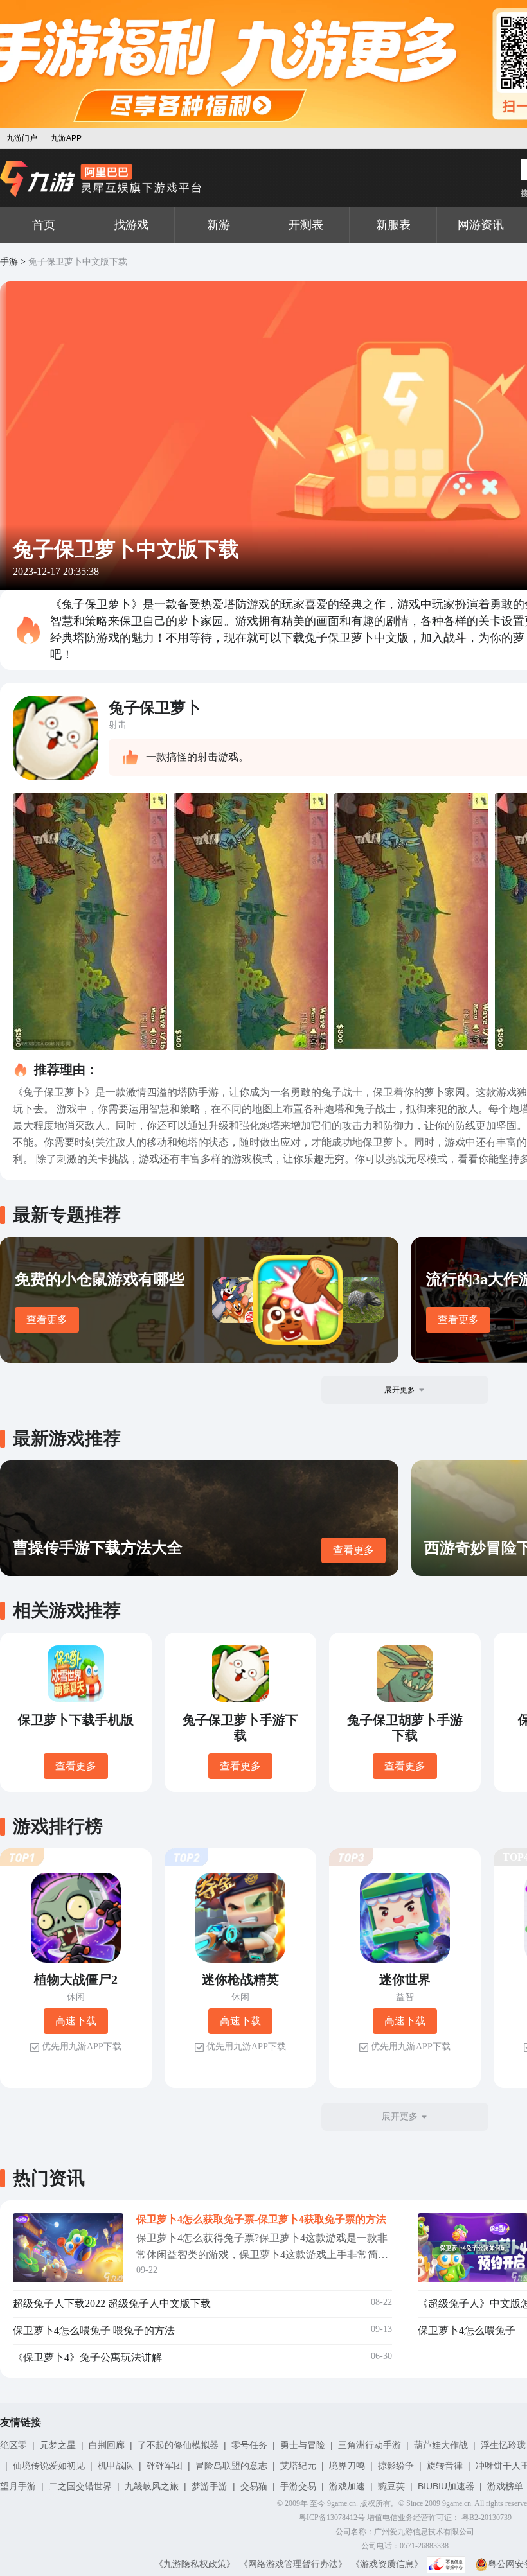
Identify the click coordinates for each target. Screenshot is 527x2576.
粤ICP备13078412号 (332, 2518)
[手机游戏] (101, 179)
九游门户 (22, 138)
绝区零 (13, 2445)
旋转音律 (445, 2466)
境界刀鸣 (347, 2466)
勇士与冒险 (303, 2445)
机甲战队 (116, 2466)
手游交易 (298, 2486)
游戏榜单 (505, 2486)
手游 (9, 262)
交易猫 (254, 2486)
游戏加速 (347, 2486)
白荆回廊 (107, 2445)
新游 (219, 225)
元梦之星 (58, 2445)
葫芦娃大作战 (441, 2445)
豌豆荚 (391, 2486)
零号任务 (249, 2445)
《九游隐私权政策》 (195, 2564)
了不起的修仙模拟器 (178, 2445)
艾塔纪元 (298, 2466)
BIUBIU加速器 (446, 2486)
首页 (44, 225)
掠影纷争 (396, 2466)
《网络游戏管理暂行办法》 (293, 2564)
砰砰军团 (165, 2466)
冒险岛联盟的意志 (231, 2466)
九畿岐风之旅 (152, 2486)
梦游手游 (210, 2486)
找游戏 (131, 225)
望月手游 (18, 2486)
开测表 (306, 225)
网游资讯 (481, 225)
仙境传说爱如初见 (49, 2466)
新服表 (393, 225)
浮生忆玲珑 (503, 2445)
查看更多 (47, 1319)
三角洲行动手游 (370, 2445)
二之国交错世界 (80, 2486)
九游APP (66, 138)
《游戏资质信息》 (387, 2564)
